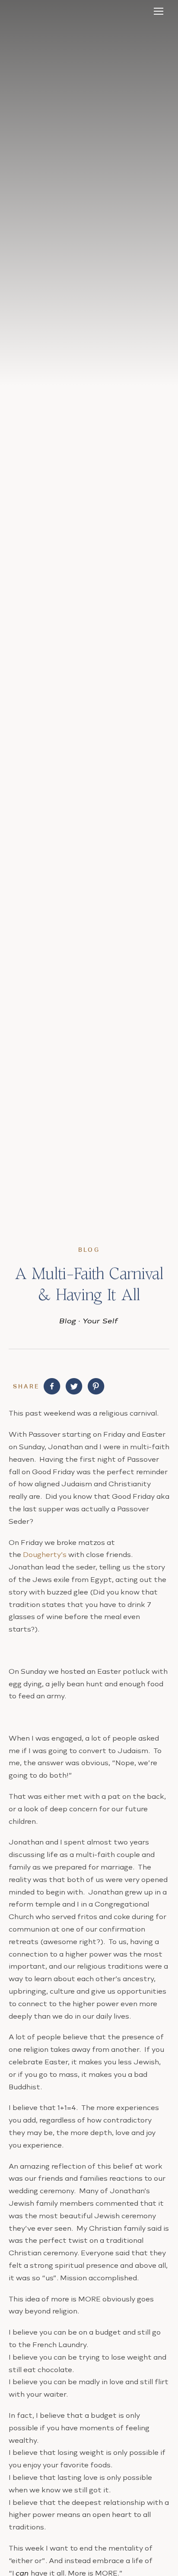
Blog (68, 1321)
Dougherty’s (45, 1555)
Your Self (101, 1321)
